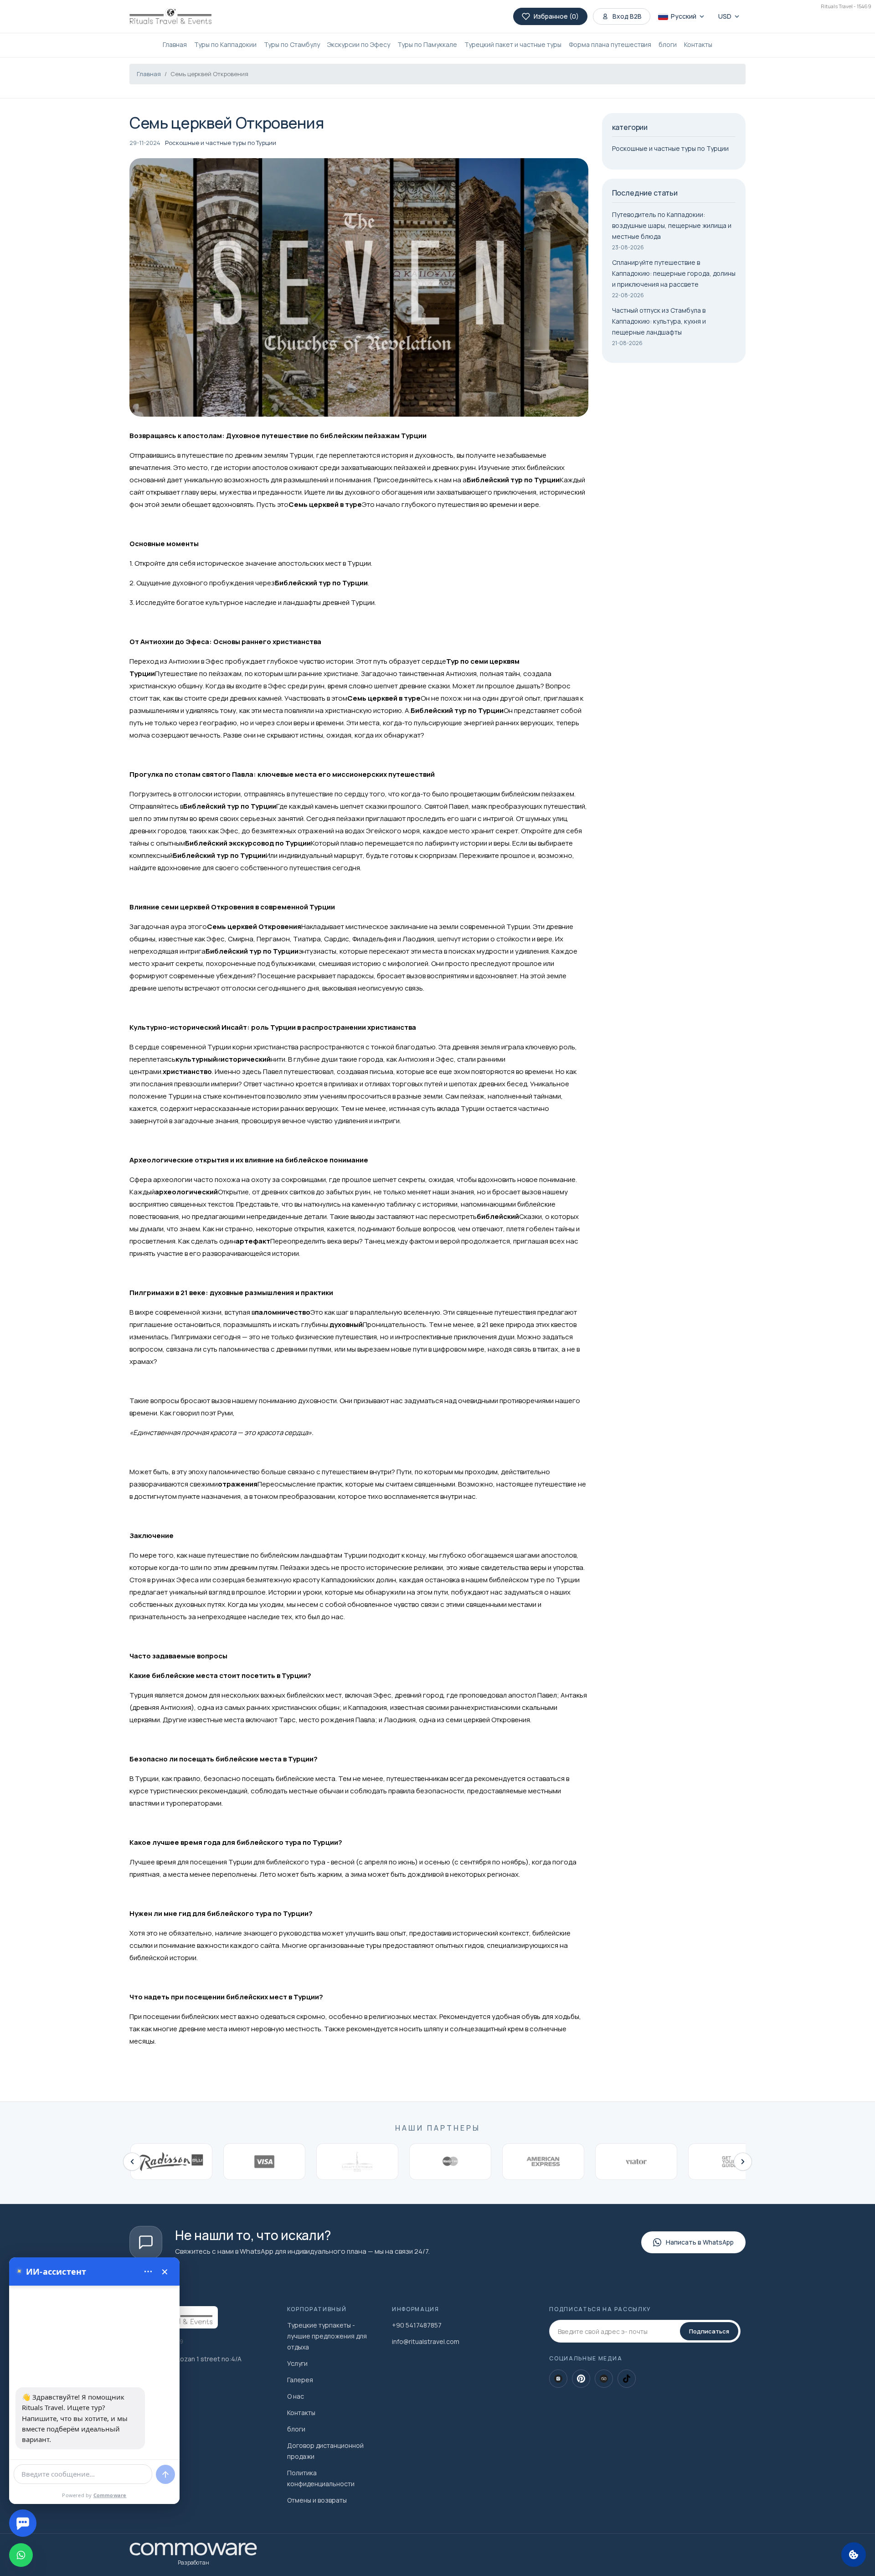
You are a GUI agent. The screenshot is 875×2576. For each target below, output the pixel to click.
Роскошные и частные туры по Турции (221, 143)
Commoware (110, 2495)
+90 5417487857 (417, 2325)
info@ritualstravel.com (426, 2341)
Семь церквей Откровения (209, 74)
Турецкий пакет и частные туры (513, 44)
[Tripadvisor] (604, 2379)
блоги (668, 44)
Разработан (193, 2563)
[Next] (743, 2162)
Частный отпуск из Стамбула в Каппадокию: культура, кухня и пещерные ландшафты (659, 321)
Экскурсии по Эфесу (359, 44)
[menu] (148, 2271)
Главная (175, 44)
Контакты (698, 44)
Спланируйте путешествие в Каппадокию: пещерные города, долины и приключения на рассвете (674, 273)
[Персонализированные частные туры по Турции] (170, 16)
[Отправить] (165, 2474)
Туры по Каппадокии (225, 44)
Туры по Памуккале (427, 44)
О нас (296, 2396)
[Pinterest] (581, 2379)
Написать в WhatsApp (700, 2242)
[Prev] (132, 2162)
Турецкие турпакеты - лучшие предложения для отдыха (327, 2336)
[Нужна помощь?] (23, 2523)
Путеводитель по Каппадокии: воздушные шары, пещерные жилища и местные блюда (672, 225)
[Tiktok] (627, 2379)
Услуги (297, 2363)
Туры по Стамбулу (292, 44)
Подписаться (709, 2331)
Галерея (300, 2380)
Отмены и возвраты (317, 2500)
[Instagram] (558, 2379)
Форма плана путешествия (610, 44)
